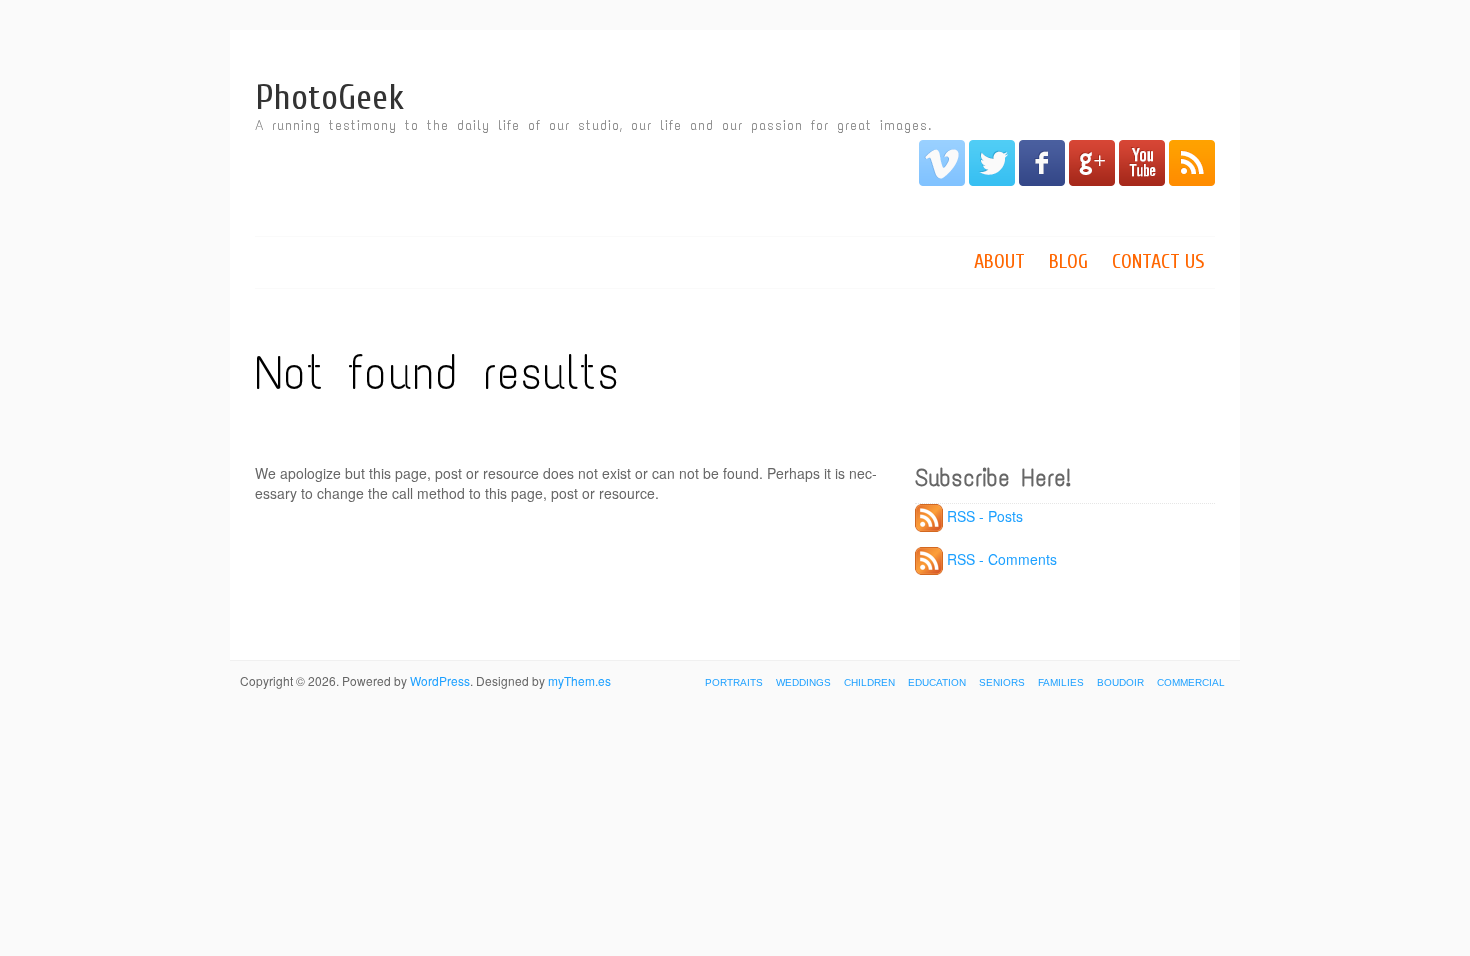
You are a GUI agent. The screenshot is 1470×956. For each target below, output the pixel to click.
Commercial (1191, 682)
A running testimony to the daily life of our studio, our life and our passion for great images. (593, 125)
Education (937, 682)
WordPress (440, 680)
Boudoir (1120, 682)
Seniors (1002, 682)
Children (869, 682)
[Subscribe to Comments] (929, 559)
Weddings (803, 682)
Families (1061, 682)
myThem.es (579, 680)
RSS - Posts (985, 516)
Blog (1068, 261)
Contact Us (1158, 261)
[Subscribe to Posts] (929, 516)
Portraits (734, 682)
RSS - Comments (1002, 559)
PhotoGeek (329, 97)
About (999, 261)
